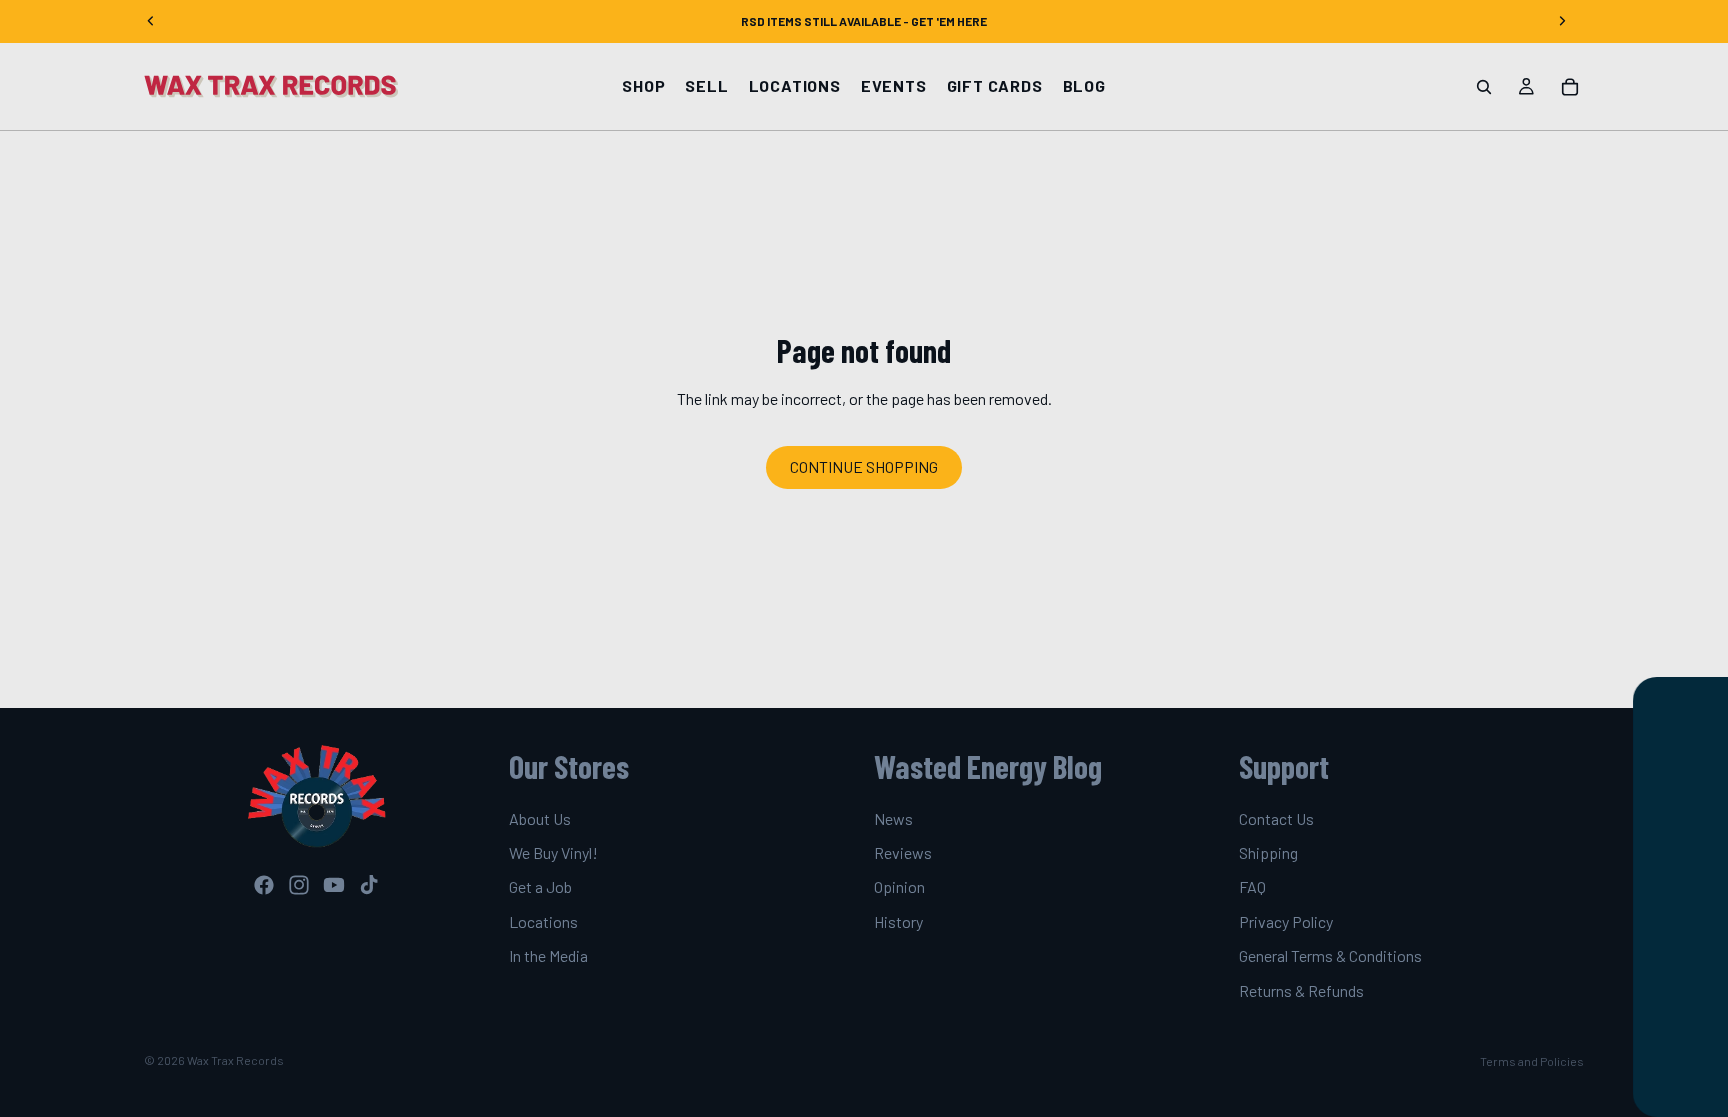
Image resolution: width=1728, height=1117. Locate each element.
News (893, 818)
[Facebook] (264, 885)
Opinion (899, 887)
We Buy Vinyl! (553, 852)
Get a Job (540, 887)
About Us (540, 818)
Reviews (903, 852)
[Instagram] (299, 885)
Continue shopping (864, 466)
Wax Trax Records (235, 1060)
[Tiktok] (369, 885)
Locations (543, 921)
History (898, 921)
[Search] (1484, 87)
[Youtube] (334, 885)
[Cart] (1570, 87)
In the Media (548, 955)
